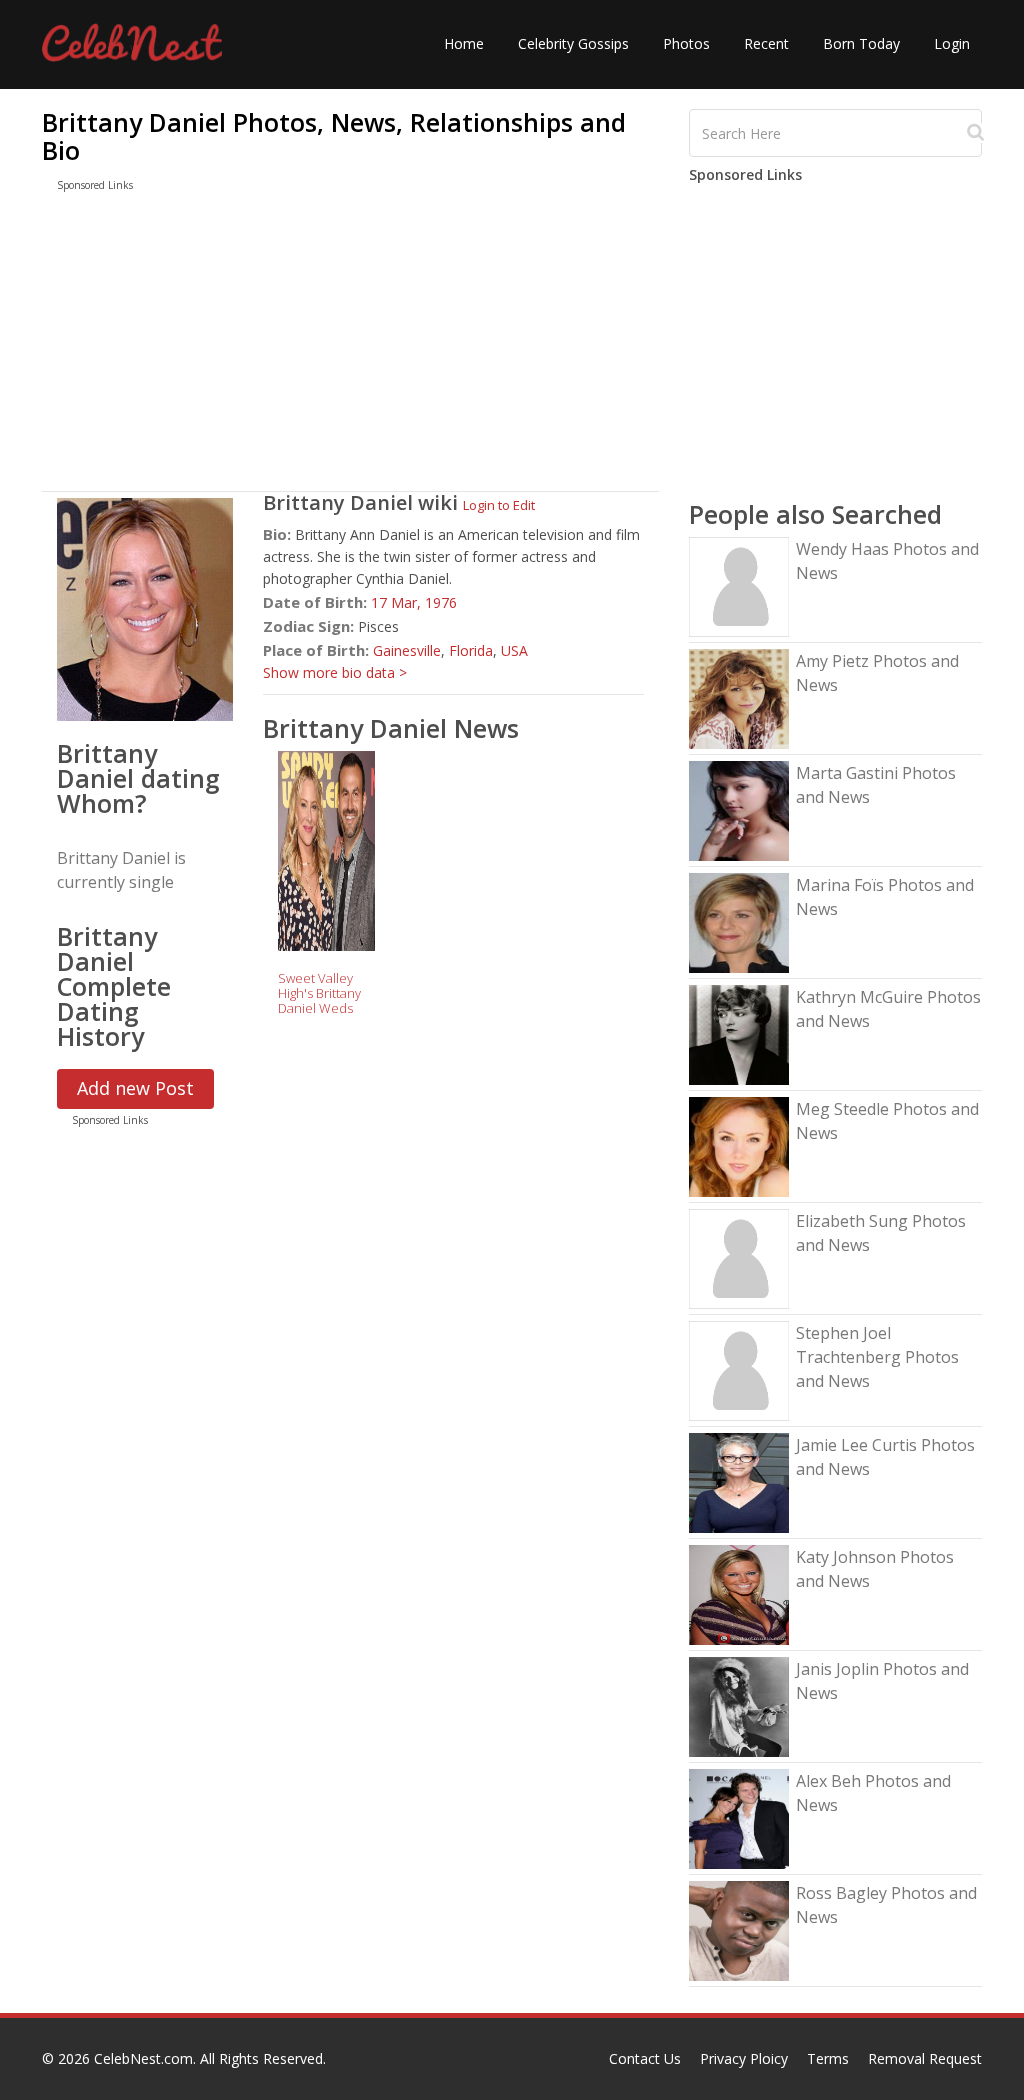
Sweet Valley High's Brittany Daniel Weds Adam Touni (319, 1000)
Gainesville (407, 650)
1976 (441, 602)
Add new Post (135, 1088)
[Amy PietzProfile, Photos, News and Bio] (739, 697)
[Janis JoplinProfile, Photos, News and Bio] (739, 1705)
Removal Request (925, 2058)
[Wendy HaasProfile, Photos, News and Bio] (739, 585)
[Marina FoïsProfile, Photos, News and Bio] (739, 921)
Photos (686, 43)
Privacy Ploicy (744, 2058)
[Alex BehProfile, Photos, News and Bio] (739, 1817)
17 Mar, (398, 602)
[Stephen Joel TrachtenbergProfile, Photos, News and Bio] (739, 1369)
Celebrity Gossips (573, 43)
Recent (766, 43)
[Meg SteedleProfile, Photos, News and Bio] (739, 1145)
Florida (471, 650)
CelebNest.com (143, 2058)
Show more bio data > (335, 672)
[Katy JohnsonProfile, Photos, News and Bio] (739, 1593)
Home (464, 43)
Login (952, 43)
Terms (828, 2058)
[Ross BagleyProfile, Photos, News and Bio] (739, 1929)
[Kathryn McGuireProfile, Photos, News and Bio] (739, 1033)
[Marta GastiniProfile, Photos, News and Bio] (739, 809)
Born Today (861, 43)
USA (514, 650)
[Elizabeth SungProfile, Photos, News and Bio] (739, 1257)
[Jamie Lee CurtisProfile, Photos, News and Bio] (739, 1481)
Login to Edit (499, 505)
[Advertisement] (350, 346)
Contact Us (645, 2058)
